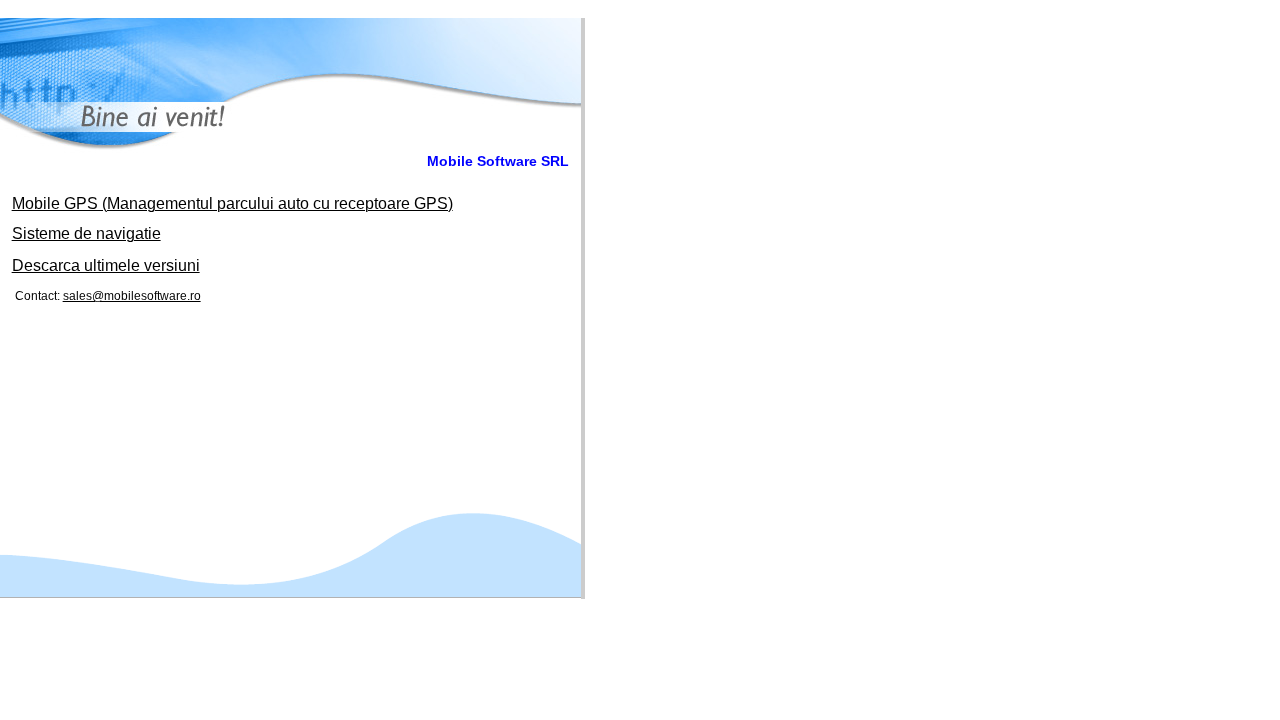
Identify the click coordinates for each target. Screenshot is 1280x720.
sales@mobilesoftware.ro (132, 296)
